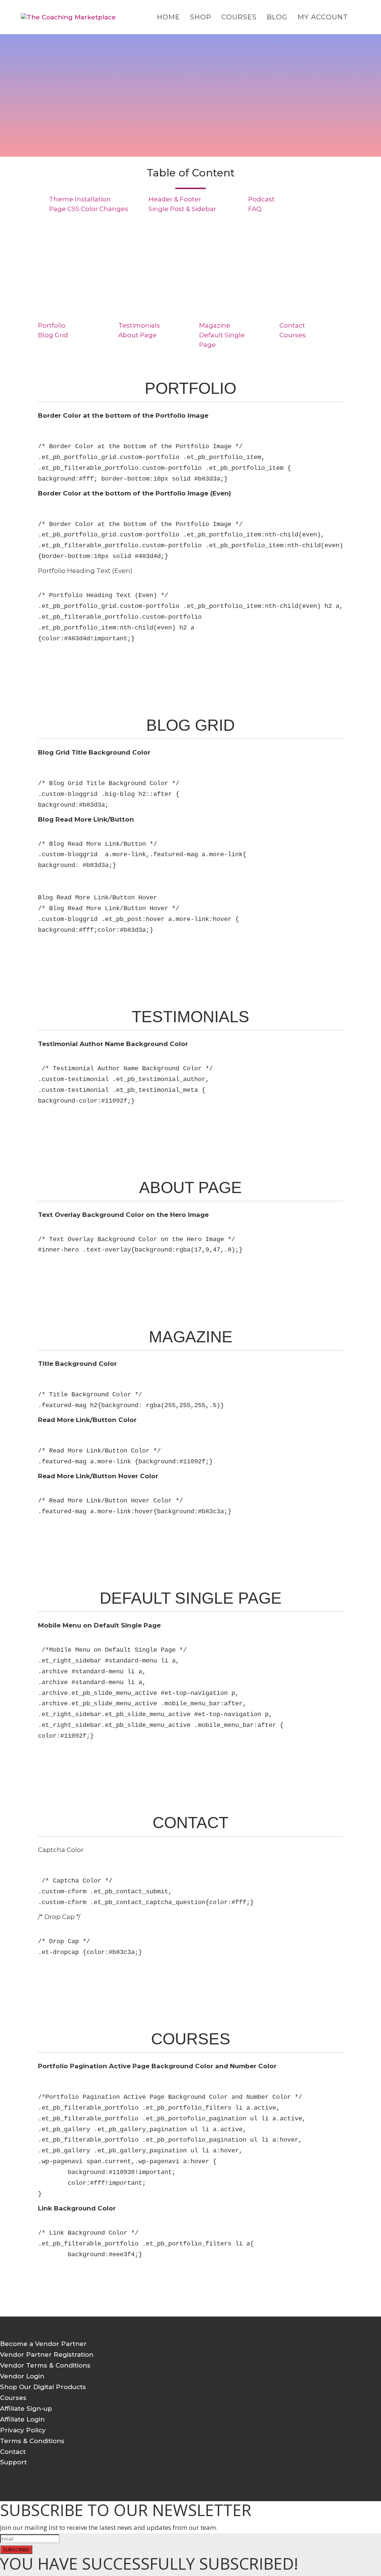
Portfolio (52, 325)
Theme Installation (80, 199)
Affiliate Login (22, 2419)
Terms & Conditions (32, 2441)
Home (169, 18)
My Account (323, 18)
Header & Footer (175, 199)
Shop (201, 18)
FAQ (255, 209)
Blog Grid (53, 335)
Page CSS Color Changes (89, 209)
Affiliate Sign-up (26, 2408)
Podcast (261, 199)
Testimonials (139, 325)
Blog (277, 18)
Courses (239, 18)
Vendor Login (22, 2376)
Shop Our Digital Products (43, 2387)
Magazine (215, 325)
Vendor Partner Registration (47, 2355)
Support (13, 2462)
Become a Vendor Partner (43, 2344)
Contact (292, 325)
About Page (137, 335)
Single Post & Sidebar (182, 209)
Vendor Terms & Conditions (45, 2365)
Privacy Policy (23, 2430)
